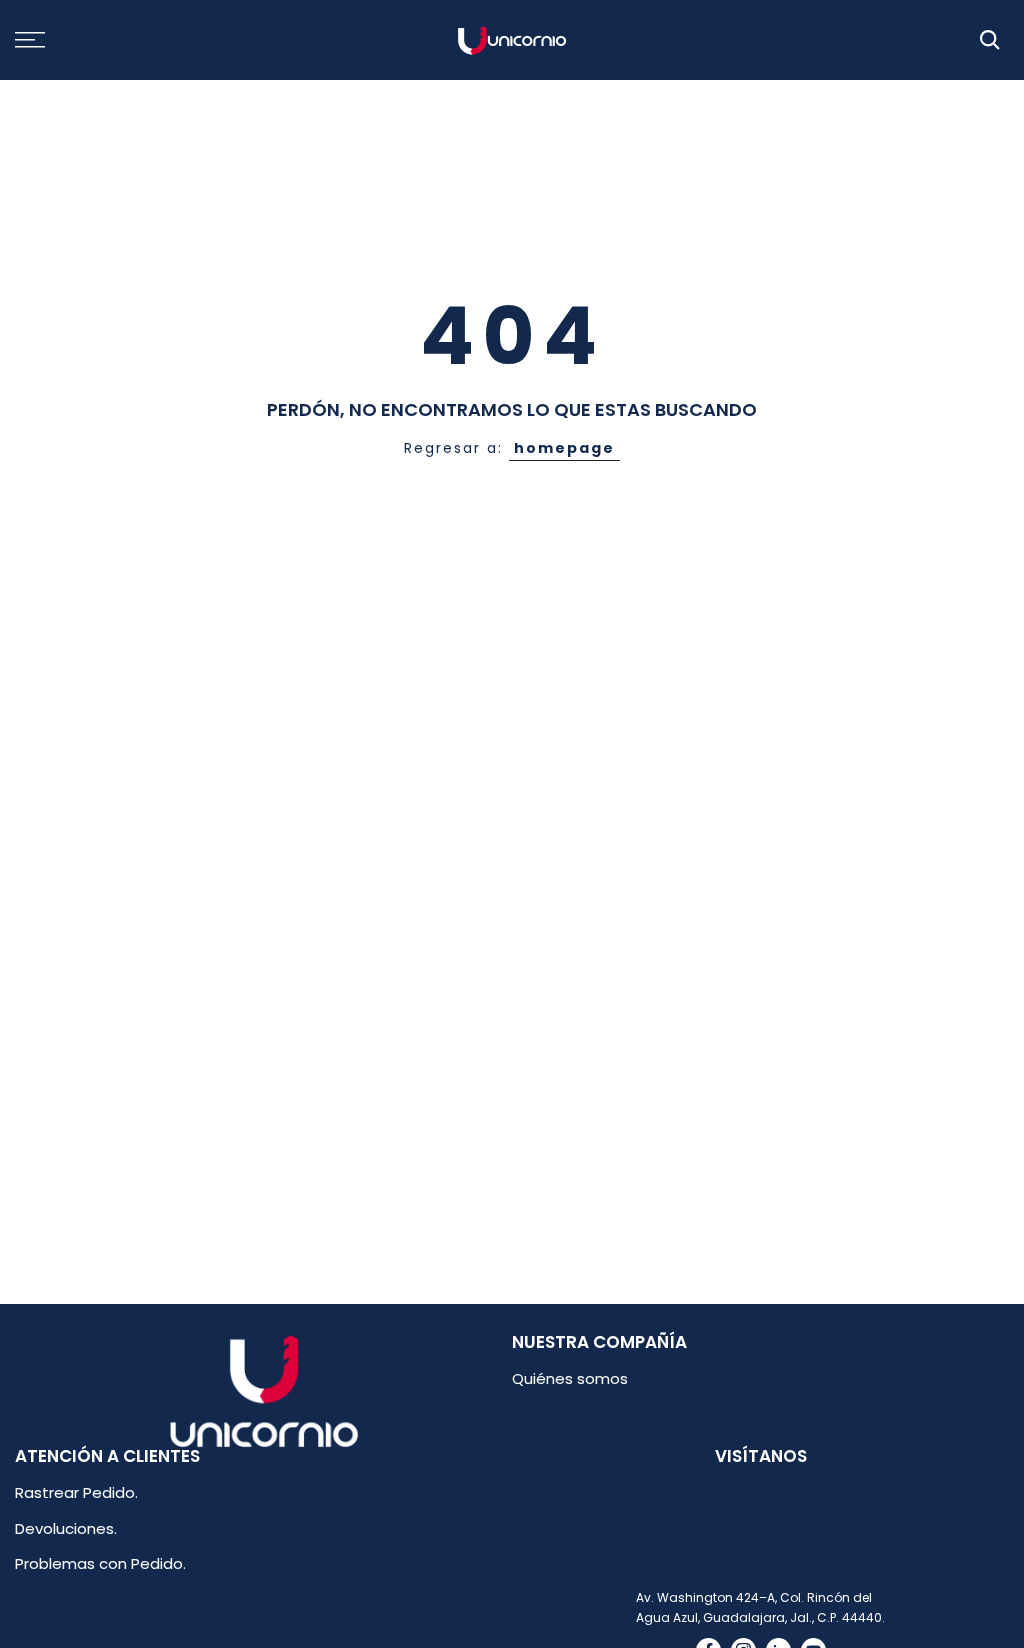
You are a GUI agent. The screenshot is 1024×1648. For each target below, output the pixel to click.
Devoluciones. (66, 1528)
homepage (564, 448)
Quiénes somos (570, 1378)
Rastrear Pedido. (76, 1492)
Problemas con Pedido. (100, 1563)
